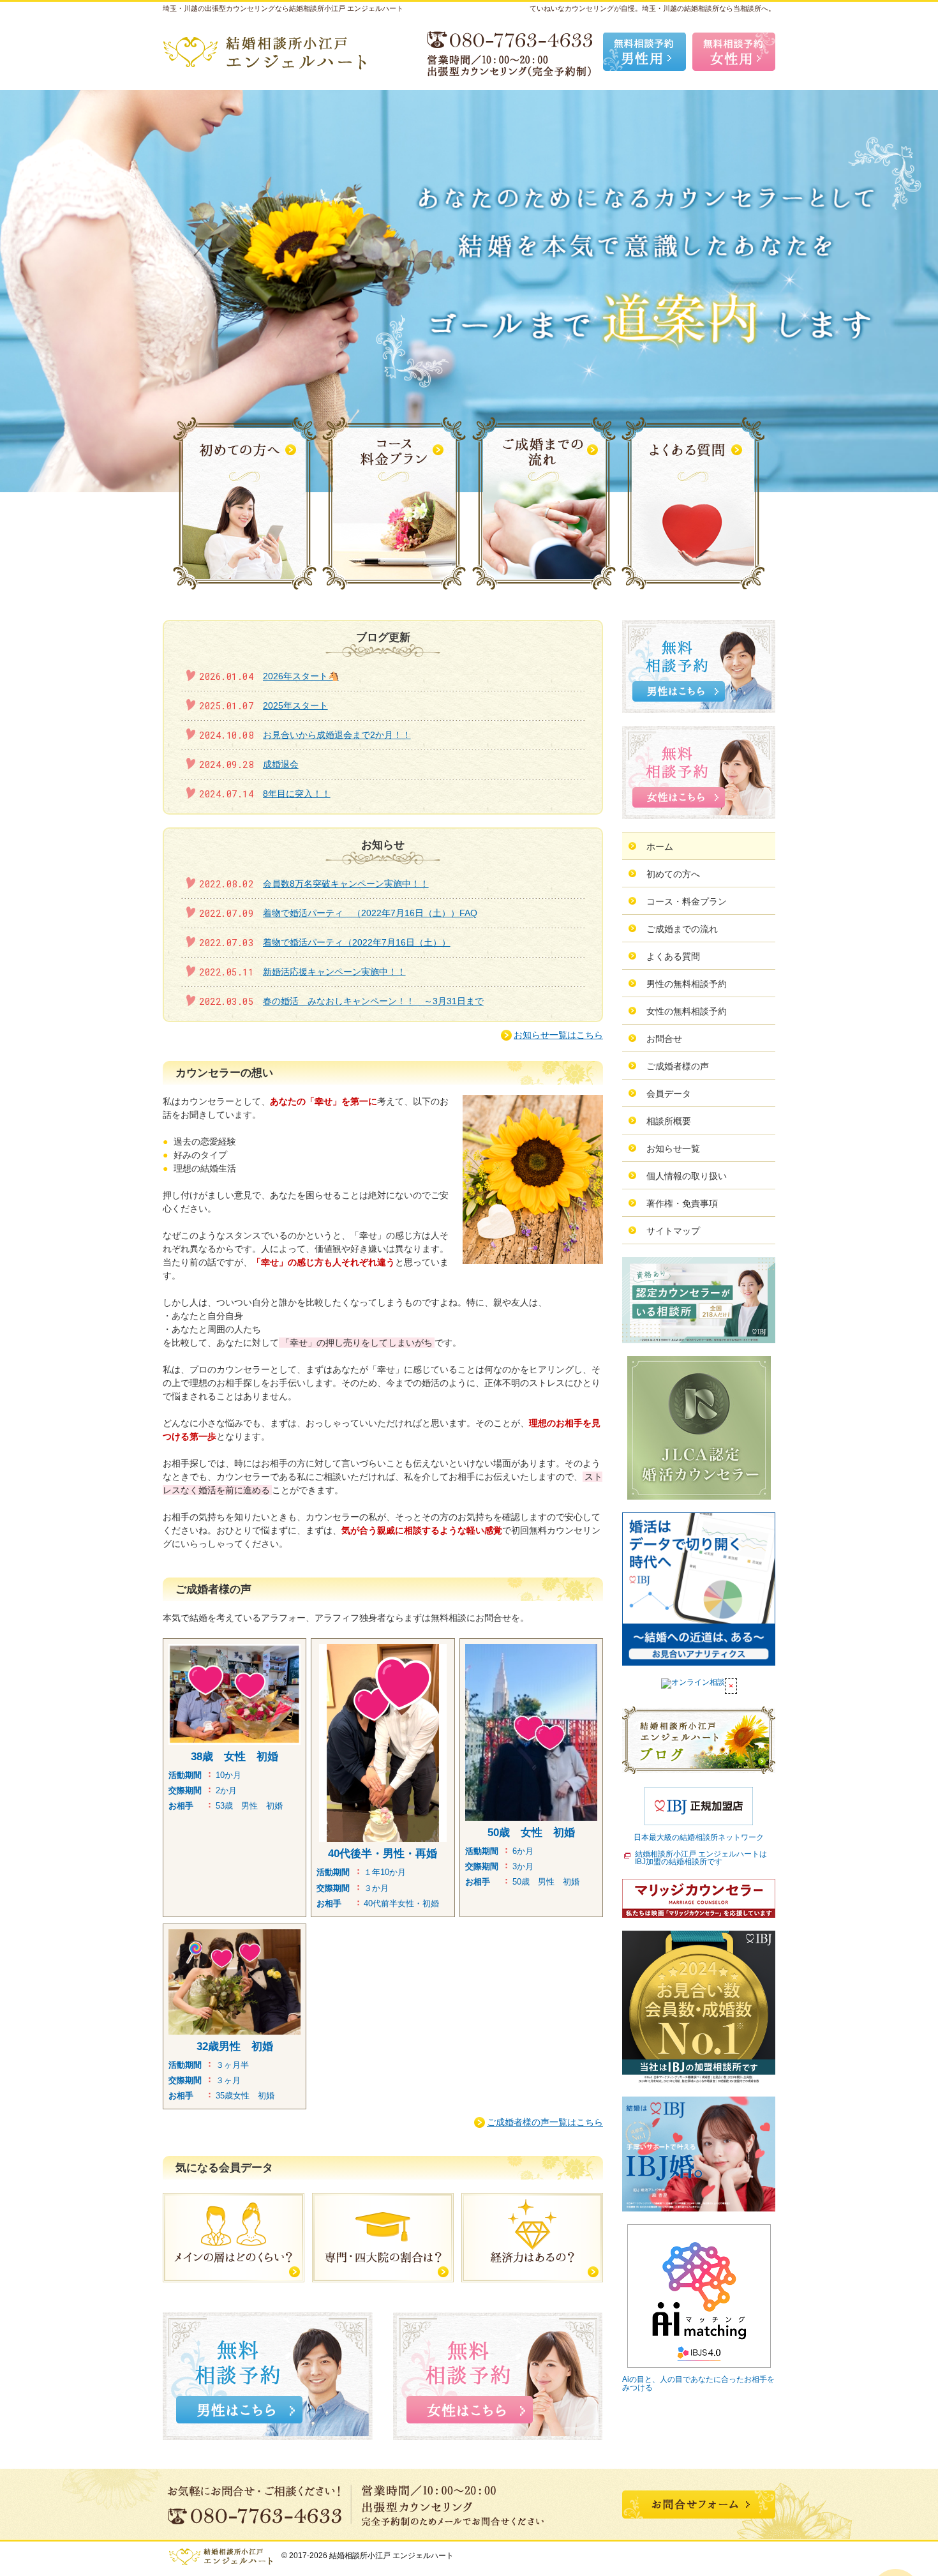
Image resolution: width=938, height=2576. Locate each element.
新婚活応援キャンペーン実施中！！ (334, 972)
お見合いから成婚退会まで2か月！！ (337, 735)
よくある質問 (673, 956)
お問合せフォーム (699, 2504)
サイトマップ (673, 1231)
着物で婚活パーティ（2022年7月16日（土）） (357, 942)
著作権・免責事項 (682, 1203)
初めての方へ (673, 874)
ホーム (660, 847)
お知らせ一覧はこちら (558, 1035)
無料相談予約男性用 (644, 52)
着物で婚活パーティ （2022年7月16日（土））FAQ (370, 913)
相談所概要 (669, 1121)
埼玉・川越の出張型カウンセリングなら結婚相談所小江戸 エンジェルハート (283, 8)
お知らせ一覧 (673, 1149)
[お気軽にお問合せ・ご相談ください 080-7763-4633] (510, 52)
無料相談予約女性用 (734, 52)
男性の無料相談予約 (687, 984)
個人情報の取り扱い (687, 1176)
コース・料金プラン (687, 901)
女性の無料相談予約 (687, 1011)
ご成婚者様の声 (678, 1066)
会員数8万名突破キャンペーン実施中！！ (346, 884)
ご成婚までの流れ (682, 929)
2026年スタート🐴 (301, 676)
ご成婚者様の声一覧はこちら (545, 2122)
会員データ (669, 1094)
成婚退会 (281, 764)
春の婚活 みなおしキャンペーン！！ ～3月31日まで (373, 1001)
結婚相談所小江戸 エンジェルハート (391, 2556)
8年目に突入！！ (297, 794)
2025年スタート (295, 705)
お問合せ (664, 1039)
